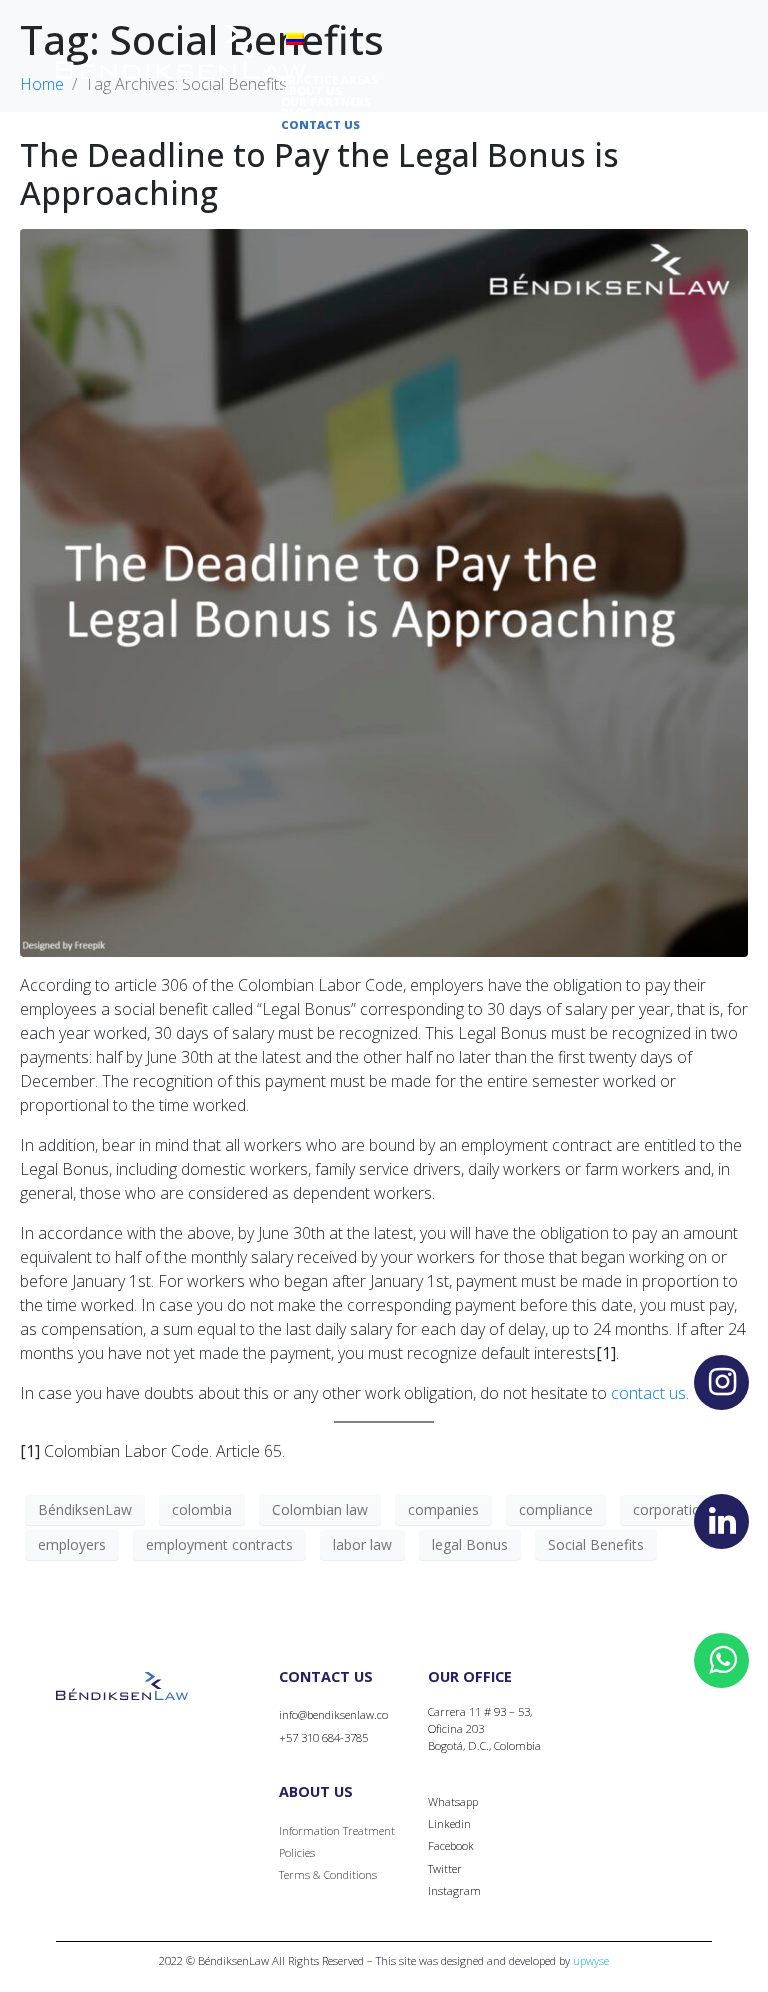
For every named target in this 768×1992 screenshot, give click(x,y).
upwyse (591, 1960)
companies (443, 1509)
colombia (202, 1509)
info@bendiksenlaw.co (333, 1714)
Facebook (451, 1845)
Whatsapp (453, 1801)
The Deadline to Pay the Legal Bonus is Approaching (319, 173)
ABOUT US (311, 90)
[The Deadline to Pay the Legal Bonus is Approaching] (384, 591)
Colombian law (320, 1509)
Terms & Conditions (328, 1874)
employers (72, 1544)
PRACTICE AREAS (329, 79)
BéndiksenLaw (85, 1509)
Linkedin (449, 1823)
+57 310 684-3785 (323, 1737)
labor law (362, 1544)
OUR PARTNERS (326, 101)
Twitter (445, 1868)
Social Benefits (596, 1544)
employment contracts (219, 1544)
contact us (648, 1393)
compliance (556, 1509)
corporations (674, 1509)
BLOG (297, 112)
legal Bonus (470, 1544)
